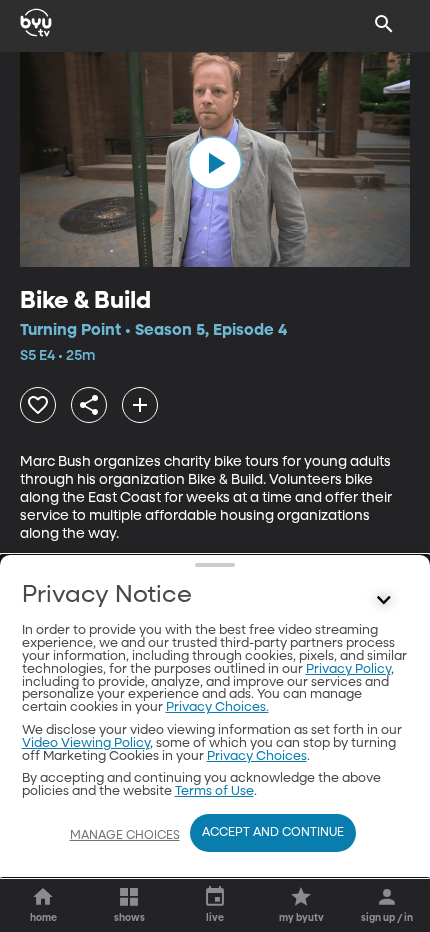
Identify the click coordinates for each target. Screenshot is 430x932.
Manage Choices (125, 836)
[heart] (38, 405)
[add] (140, 405)
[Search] (384, 24)
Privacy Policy (348, 669)
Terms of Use (214, 791)
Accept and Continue (273, 833)
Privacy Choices (257, 756)
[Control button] (384, 600)
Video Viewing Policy (86, 743)
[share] (89, 405)
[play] (215, 163)
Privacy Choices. (217, 707)
